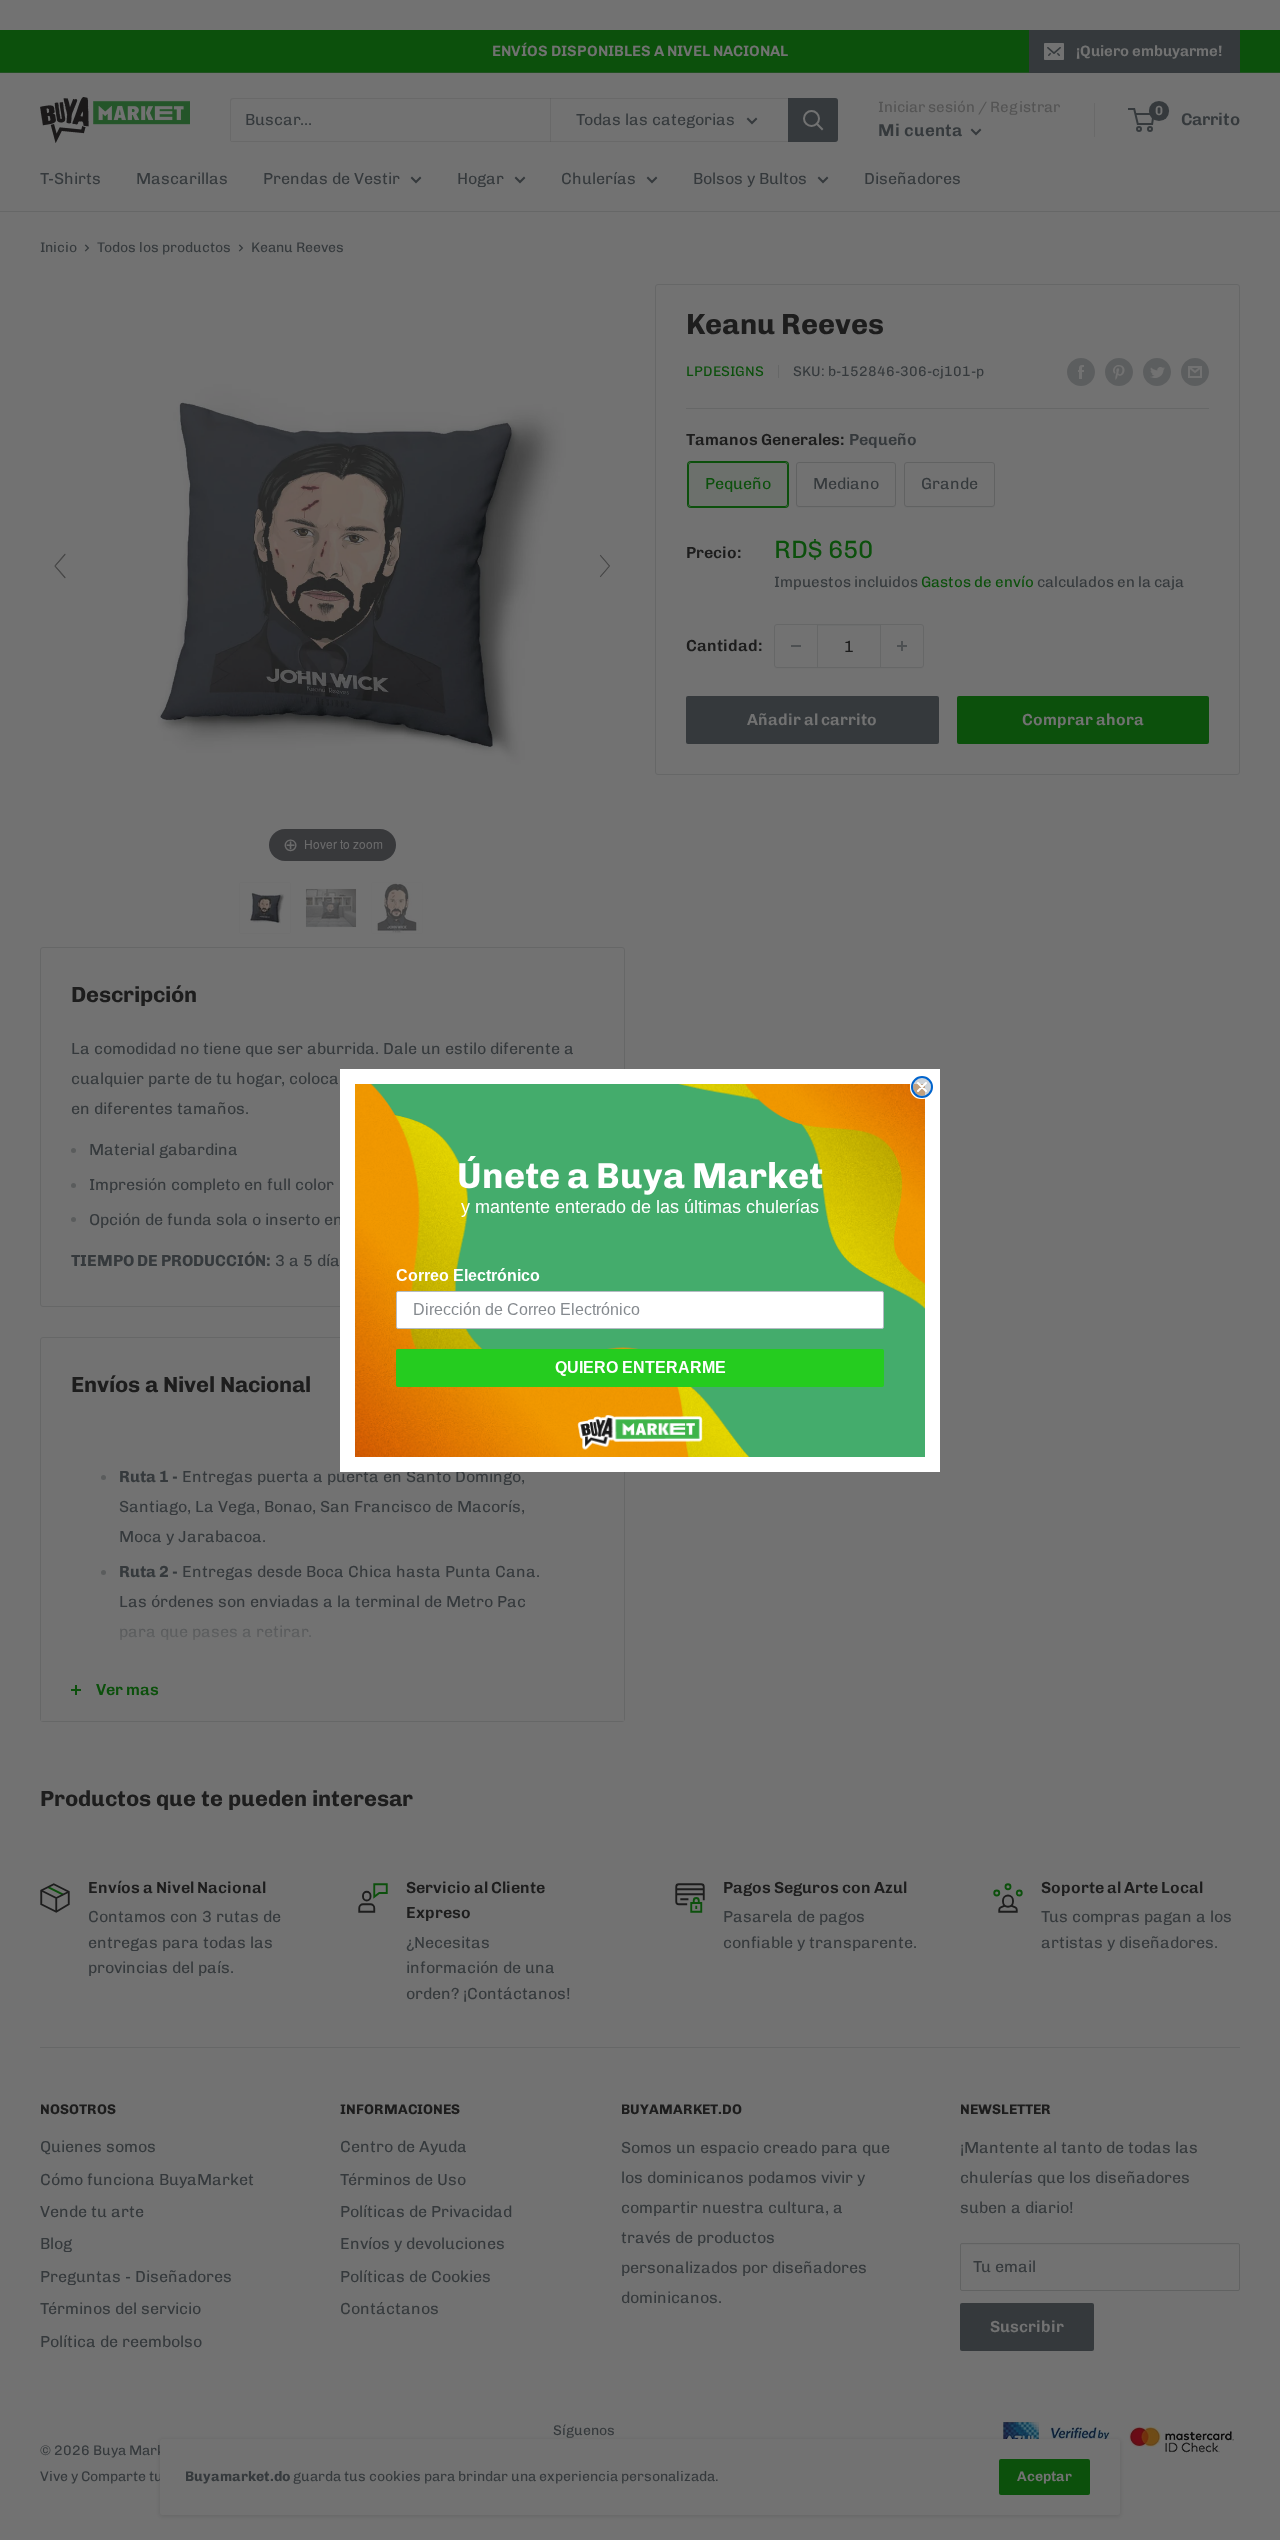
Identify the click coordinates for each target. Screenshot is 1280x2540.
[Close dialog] (922, 1087)
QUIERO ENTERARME (640, 1367)
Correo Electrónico (468, 1275)
